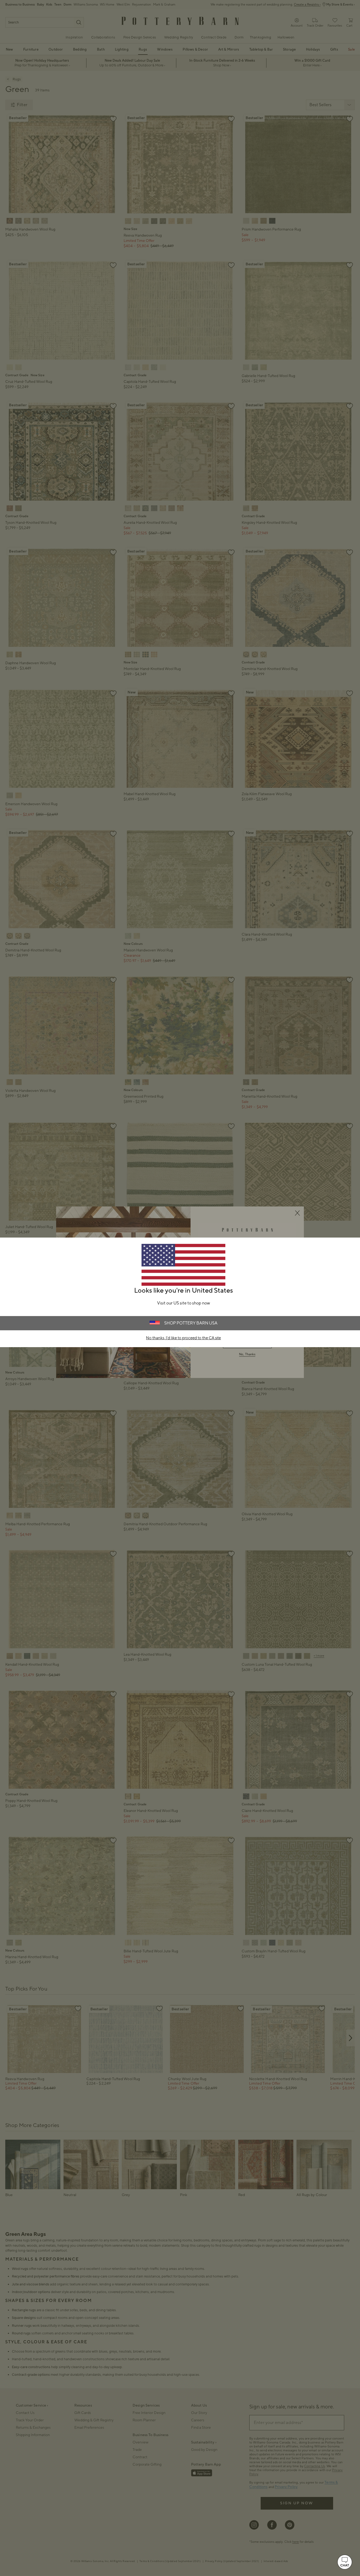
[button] (345, 2562)
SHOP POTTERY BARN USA (191, 1323)
